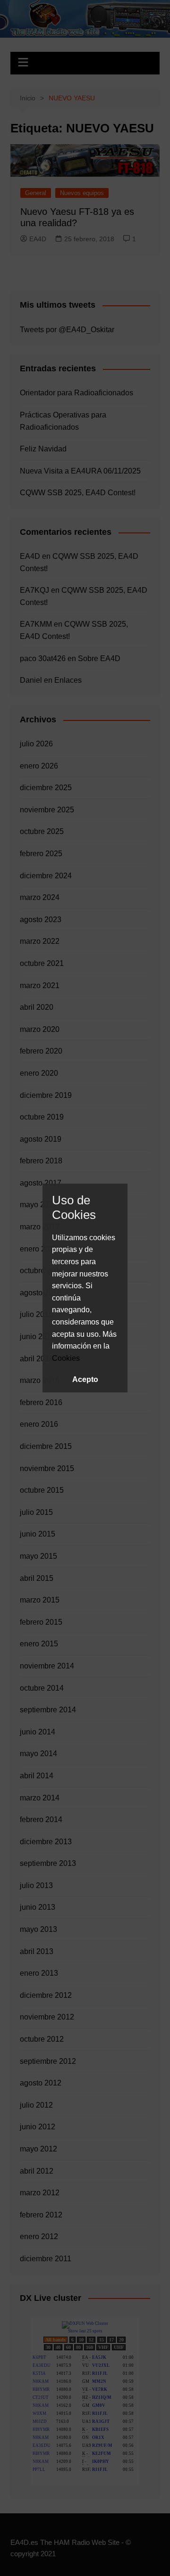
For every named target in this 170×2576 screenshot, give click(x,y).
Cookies (66, 1358)
